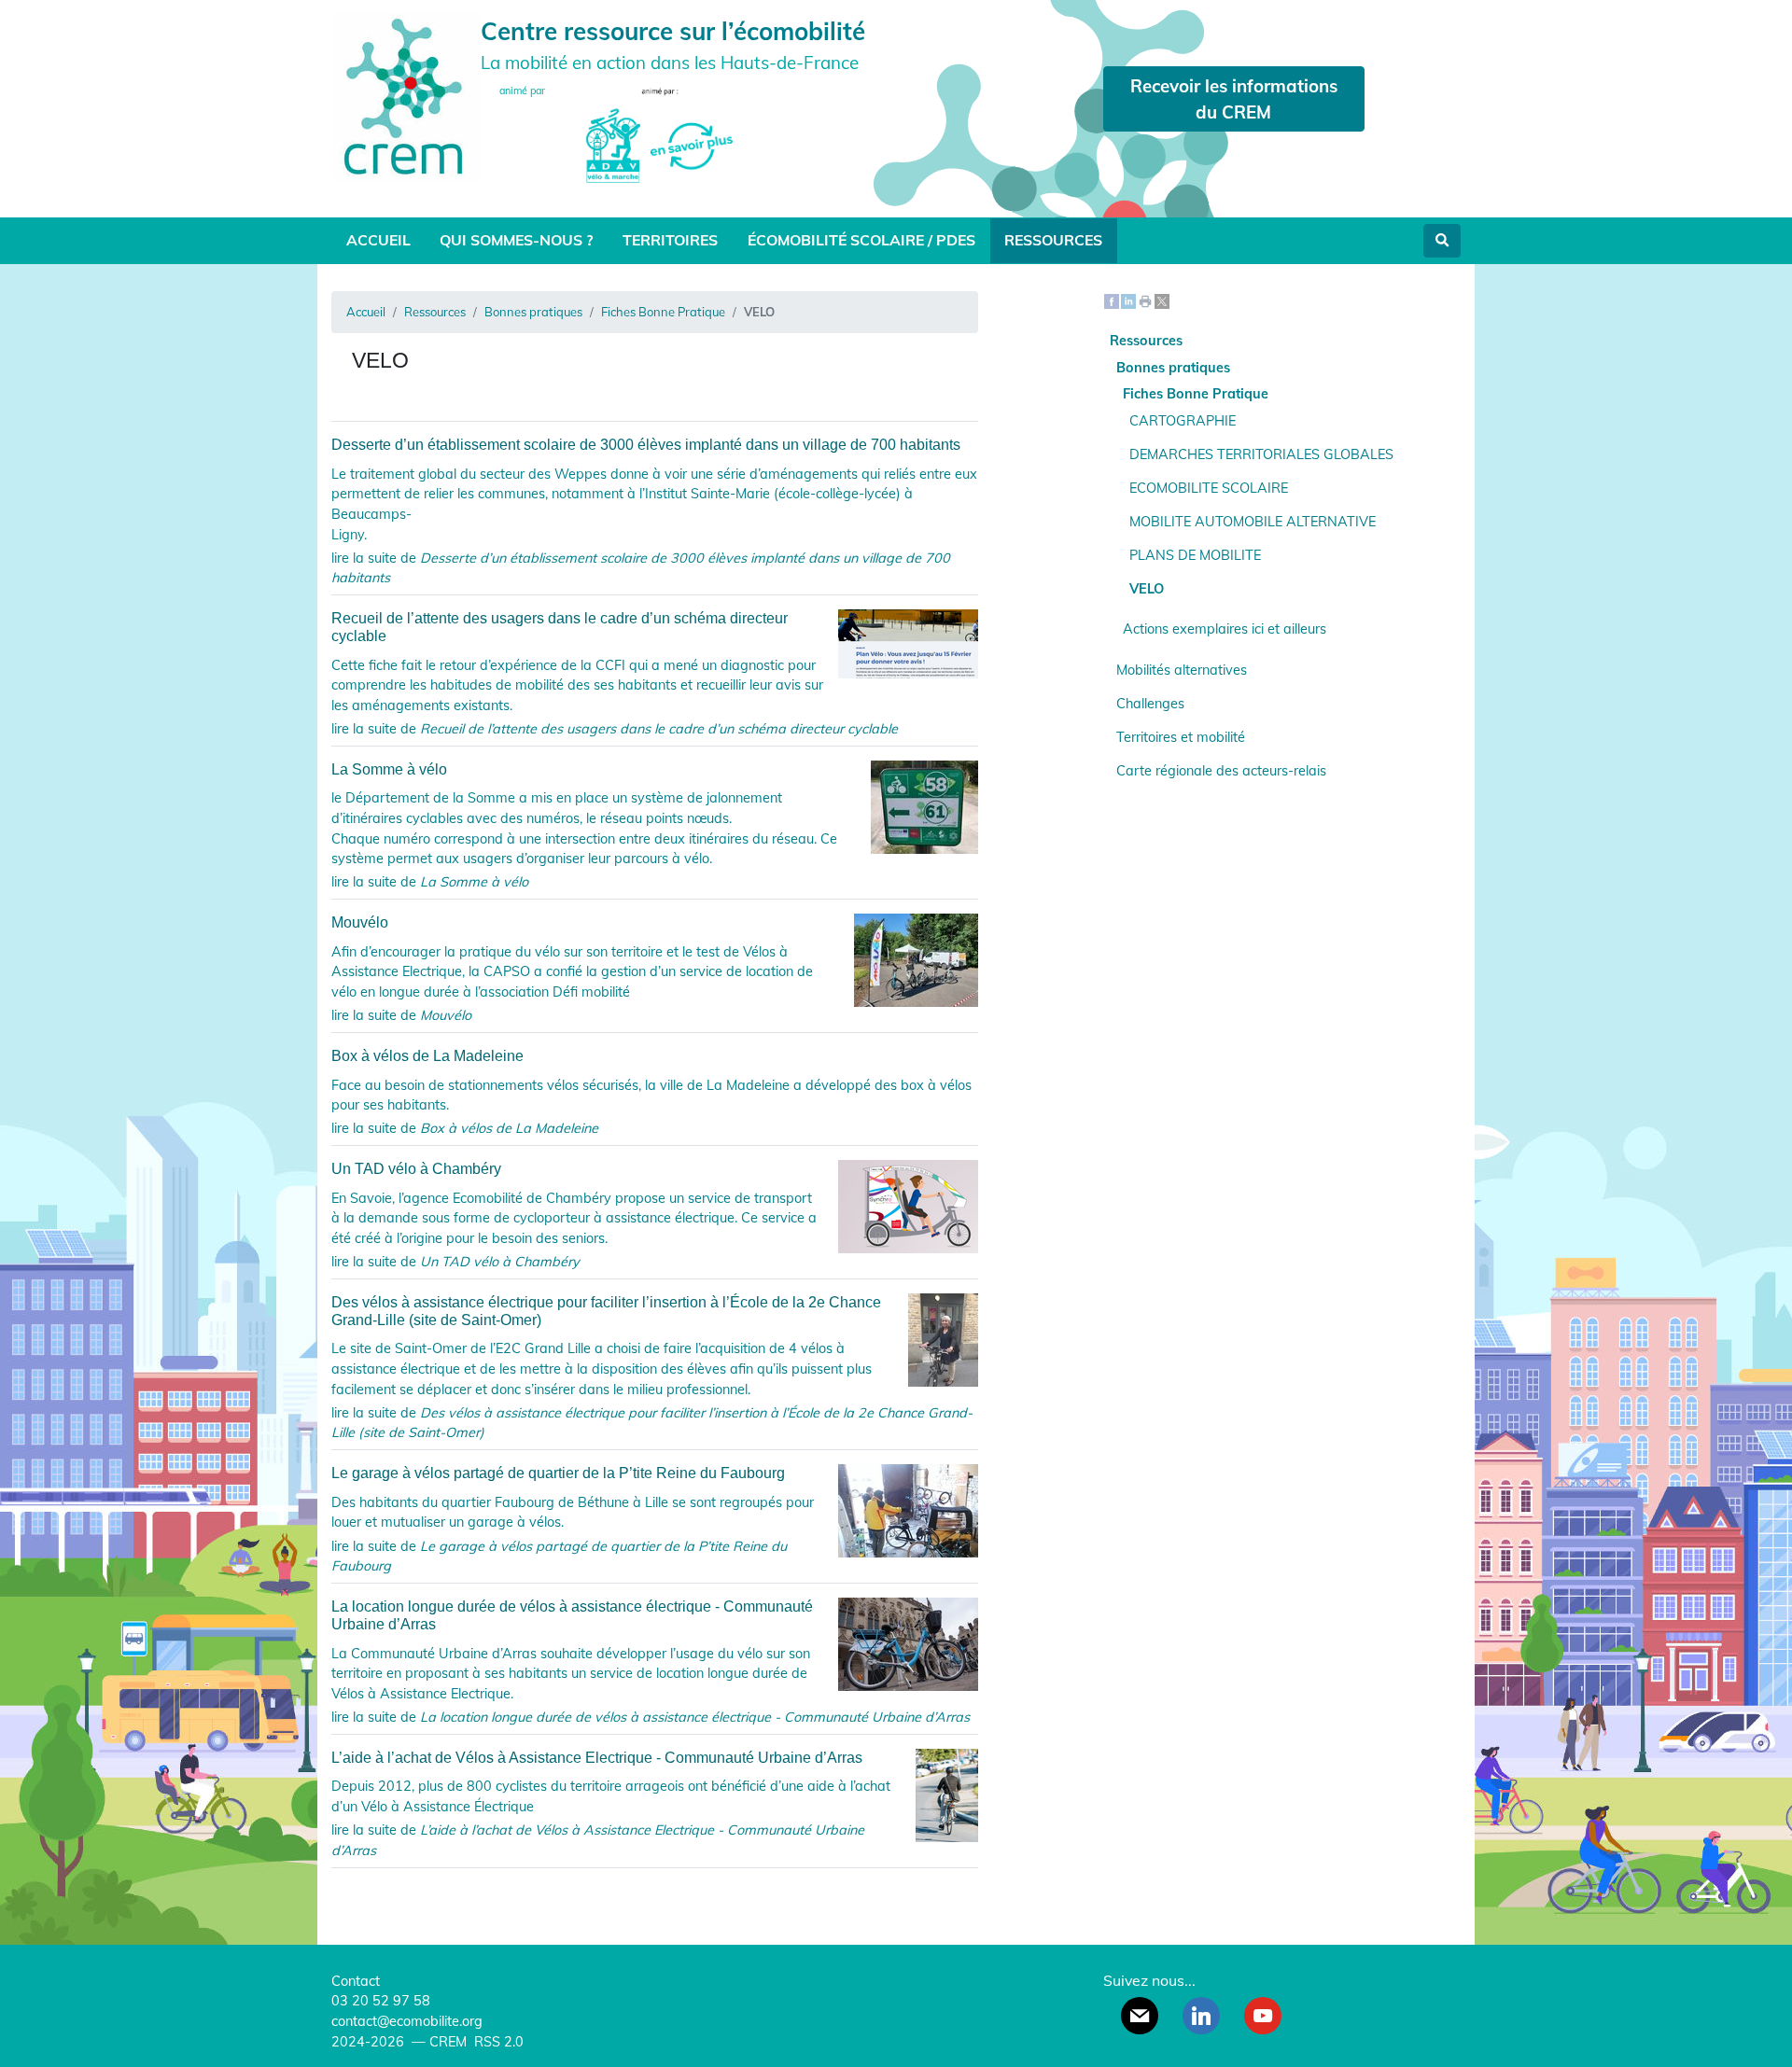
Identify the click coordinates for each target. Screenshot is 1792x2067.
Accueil (378, 240)
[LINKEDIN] (1201, 2016)
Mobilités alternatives (1182, 670)
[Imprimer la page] (1145, 300)
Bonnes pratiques (533, 312)
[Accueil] (406, 95)
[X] (1162, 300)
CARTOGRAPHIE (1183, 421)
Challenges (1150, 704)
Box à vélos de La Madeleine (427, 1056)
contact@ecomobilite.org (407, 2021)
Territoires (670, 240)
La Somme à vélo (389, 769)
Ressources (1053, 240)
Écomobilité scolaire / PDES (861, 240)
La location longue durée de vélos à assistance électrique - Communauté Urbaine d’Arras (572, 1615)
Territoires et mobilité (1181, 737)
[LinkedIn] (1128, 300)
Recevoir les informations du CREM (1234, 99)
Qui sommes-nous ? (516, 240)
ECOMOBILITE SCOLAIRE (1209, 488)
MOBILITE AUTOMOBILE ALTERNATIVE (1253, 522)
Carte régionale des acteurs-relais (1221, 771)
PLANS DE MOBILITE (1195, 555)
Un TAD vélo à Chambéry (416, 1169)
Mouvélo (360, 922)
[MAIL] (1140, 2016)
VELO (1147, 589)
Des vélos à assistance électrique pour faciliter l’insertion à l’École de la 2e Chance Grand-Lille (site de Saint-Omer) (606, 1311)
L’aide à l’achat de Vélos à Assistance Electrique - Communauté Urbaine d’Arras (597, 1758)
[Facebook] (1112, 300)
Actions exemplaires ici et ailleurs (1225, 629)
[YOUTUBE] (1263, 2016)
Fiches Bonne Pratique (663, 312)
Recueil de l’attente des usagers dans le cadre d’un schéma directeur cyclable (560, 627)
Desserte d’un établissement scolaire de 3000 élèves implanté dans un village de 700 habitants (646, 445)
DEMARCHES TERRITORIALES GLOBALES (1261, 454)
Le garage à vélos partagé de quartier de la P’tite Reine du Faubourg (558, 1473)
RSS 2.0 (497, 2042)
